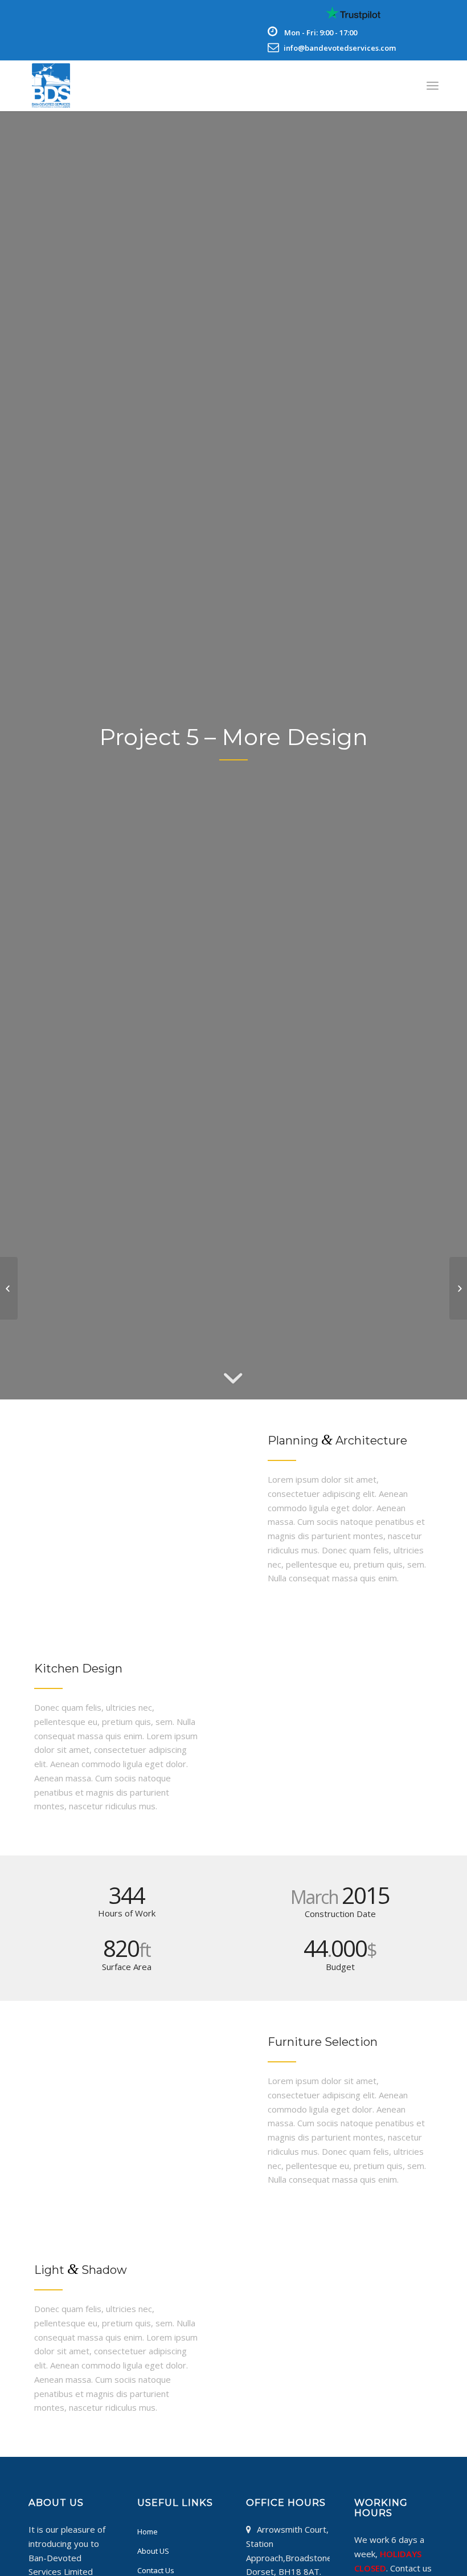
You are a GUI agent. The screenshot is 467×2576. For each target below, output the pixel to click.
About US (153, 2551)
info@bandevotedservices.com (340, 48)
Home (148, 2532)
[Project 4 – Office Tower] (9, 1288)
